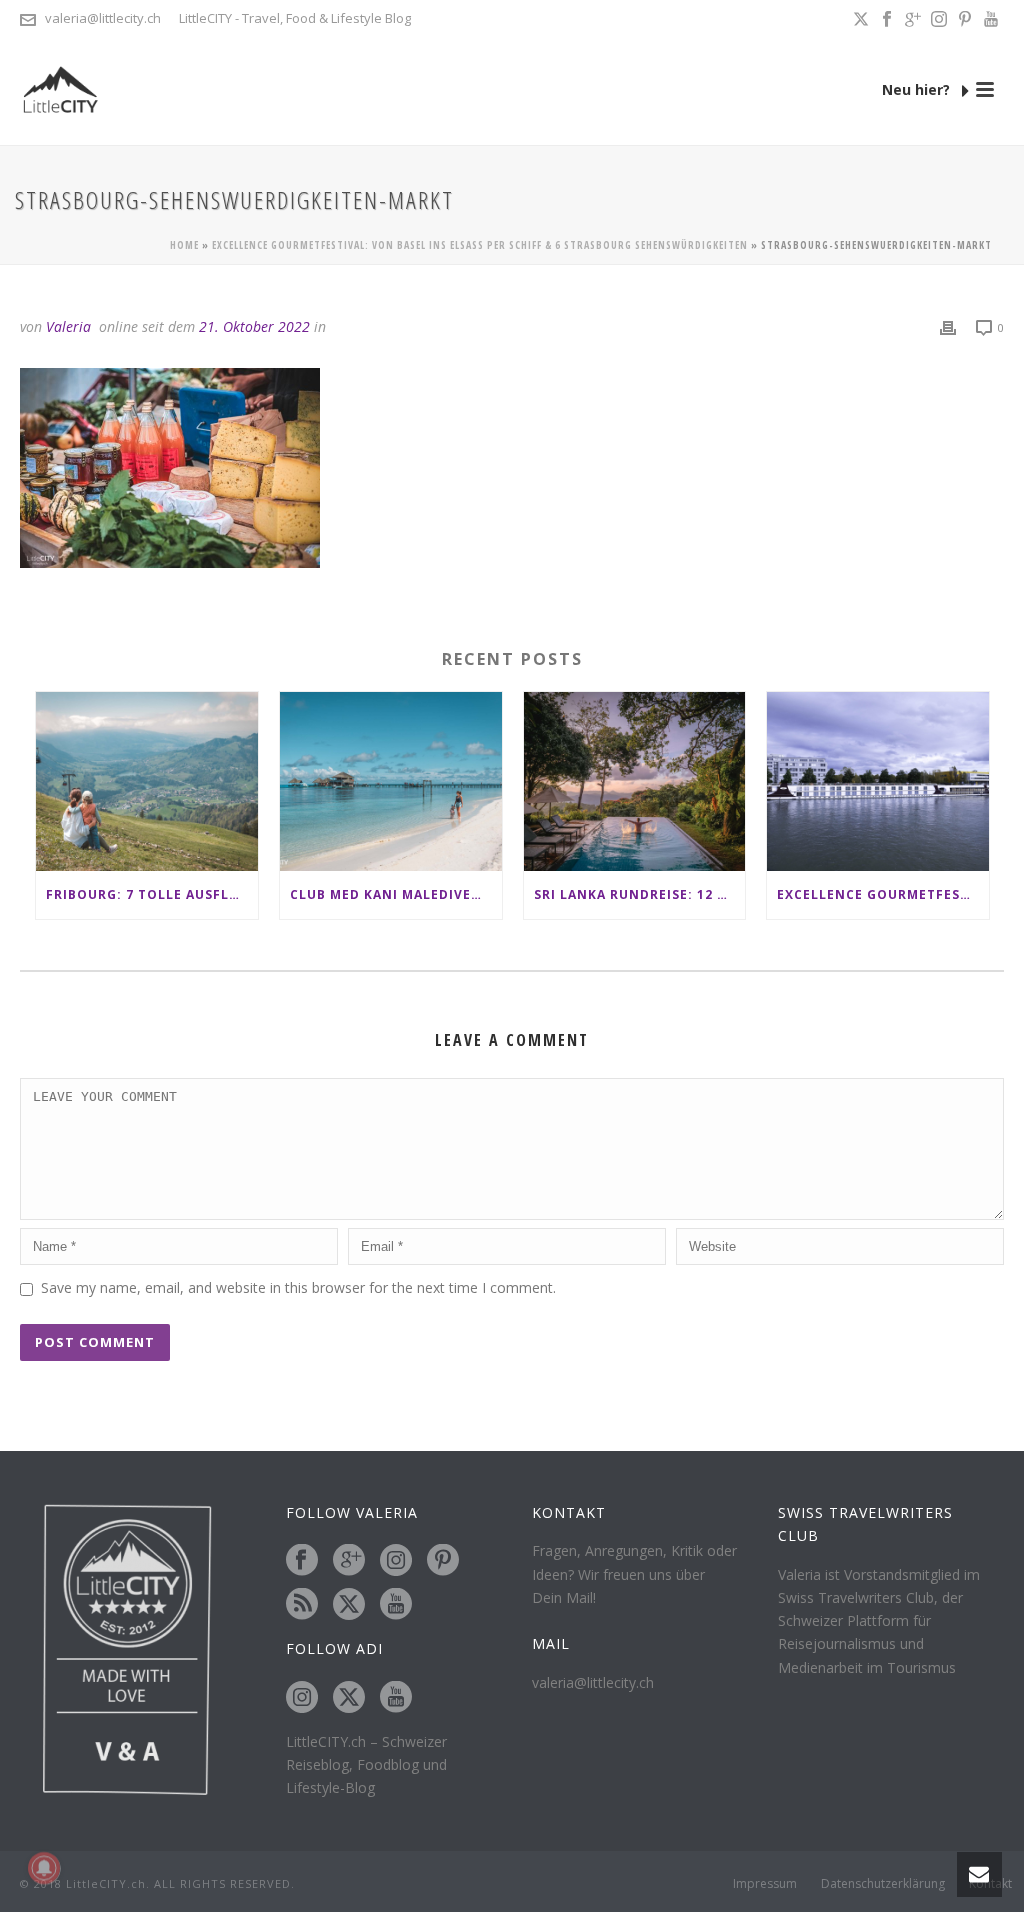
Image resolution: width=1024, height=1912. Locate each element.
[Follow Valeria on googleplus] (349, 1561)
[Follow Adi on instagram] (302, 1698)
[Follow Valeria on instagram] (396, 1561)
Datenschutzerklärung (883, 1884)
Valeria (68, 326)
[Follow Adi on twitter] (349, 1698)
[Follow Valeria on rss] (302, 1605)
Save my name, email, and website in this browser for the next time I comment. (298, 1287)
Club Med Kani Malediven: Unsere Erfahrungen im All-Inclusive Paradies (396, 894)
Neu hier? (918, 89)
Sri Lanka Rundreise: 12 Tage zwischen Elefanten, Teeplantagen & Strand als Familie (640, 894)
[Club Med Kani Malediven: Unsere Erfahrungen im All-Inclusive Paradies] (391, 781)
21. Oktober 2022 (254, 326)
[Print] (948, 326)
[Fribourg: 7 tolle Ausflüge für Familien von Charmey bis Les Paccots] (147, 781)
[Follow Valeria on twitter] (349, 1605)
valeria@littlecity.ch (103, 18)
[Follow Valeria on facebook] (302, 1561)
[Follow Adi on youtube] (396, 1698)
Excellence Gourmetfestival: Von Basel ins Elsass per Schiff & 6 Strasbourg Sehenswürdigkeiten (480, 245)
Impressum (765, 1884)
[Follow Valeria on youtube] (396, 1605)
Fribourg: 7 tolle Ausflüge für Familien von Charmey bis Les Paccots (152, 894)
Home (184, 245)
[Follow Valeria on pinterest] (443, 1561)
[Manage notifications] (44, 1868)
